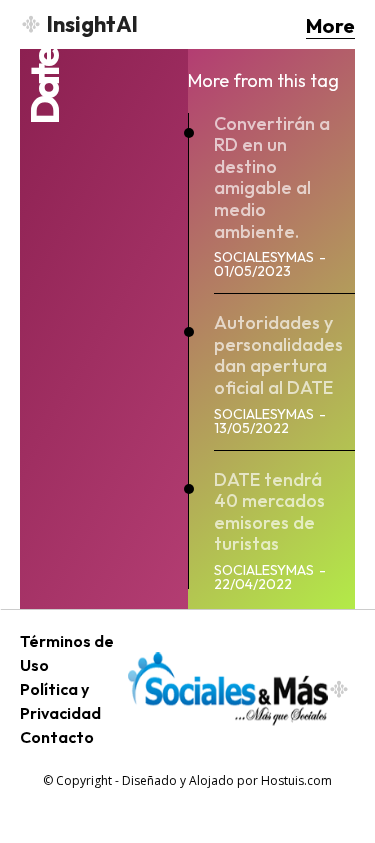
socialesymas (264, 257)
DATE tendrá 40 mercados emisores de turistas (269, 512)
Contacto (57, 737)
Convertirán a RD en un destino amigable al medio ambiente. (272, 177)
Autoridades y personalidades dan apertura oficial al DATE (278, 355)
